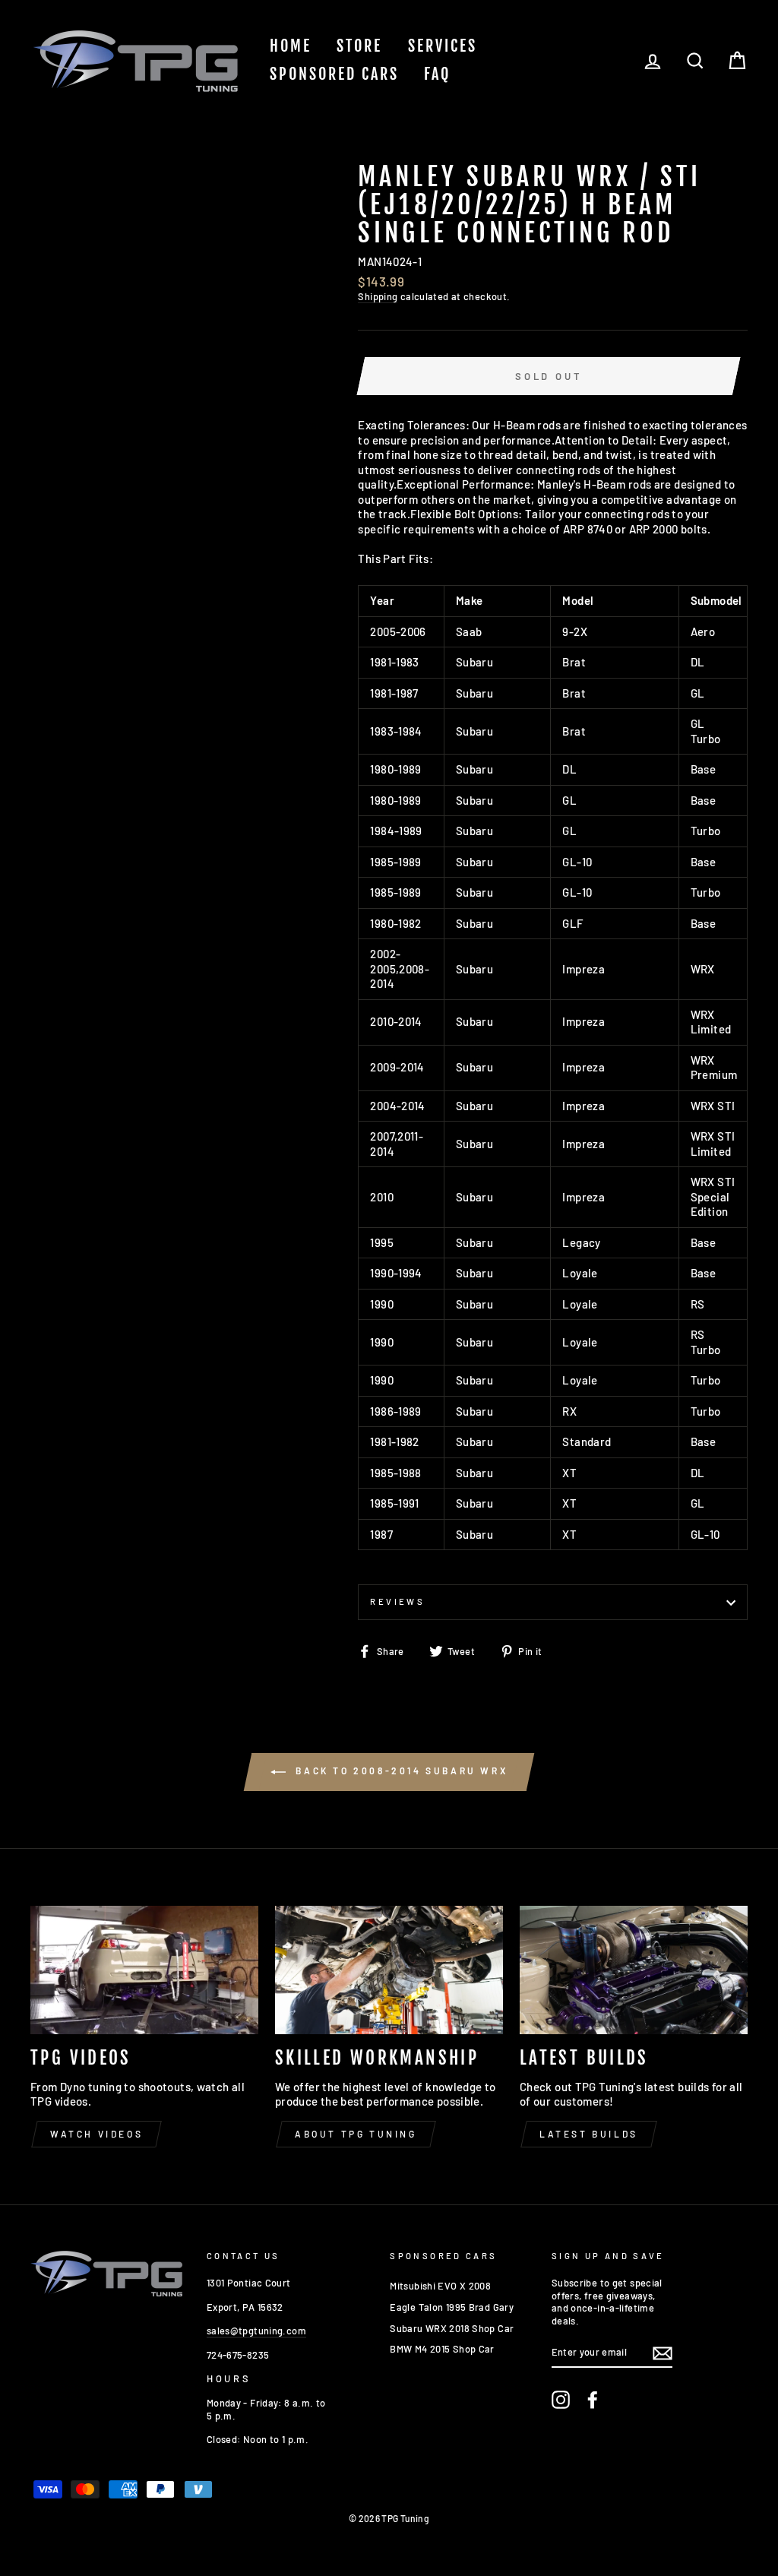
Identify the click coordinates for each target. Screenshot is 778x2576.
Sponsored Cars (334, 74)
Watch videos (96, 2134)
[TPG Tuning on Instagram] (561, 2400)
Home (291, 46)
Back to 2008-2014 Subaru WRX (400, 1771)
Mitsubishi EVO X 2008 (440, 2286)
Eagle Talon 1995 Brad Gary (452, 2307)
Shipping (378, 296)
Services (443, 46)
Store (359, 46)
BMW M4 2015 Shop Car (442, 2349)
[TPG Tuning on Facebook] (593, 2400)
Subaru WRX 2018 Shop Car (452, 2328)
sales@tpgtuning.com (256, 2331)
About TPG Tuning (356, 2134)
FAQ (437, 74)
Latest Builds (589, 2134)
